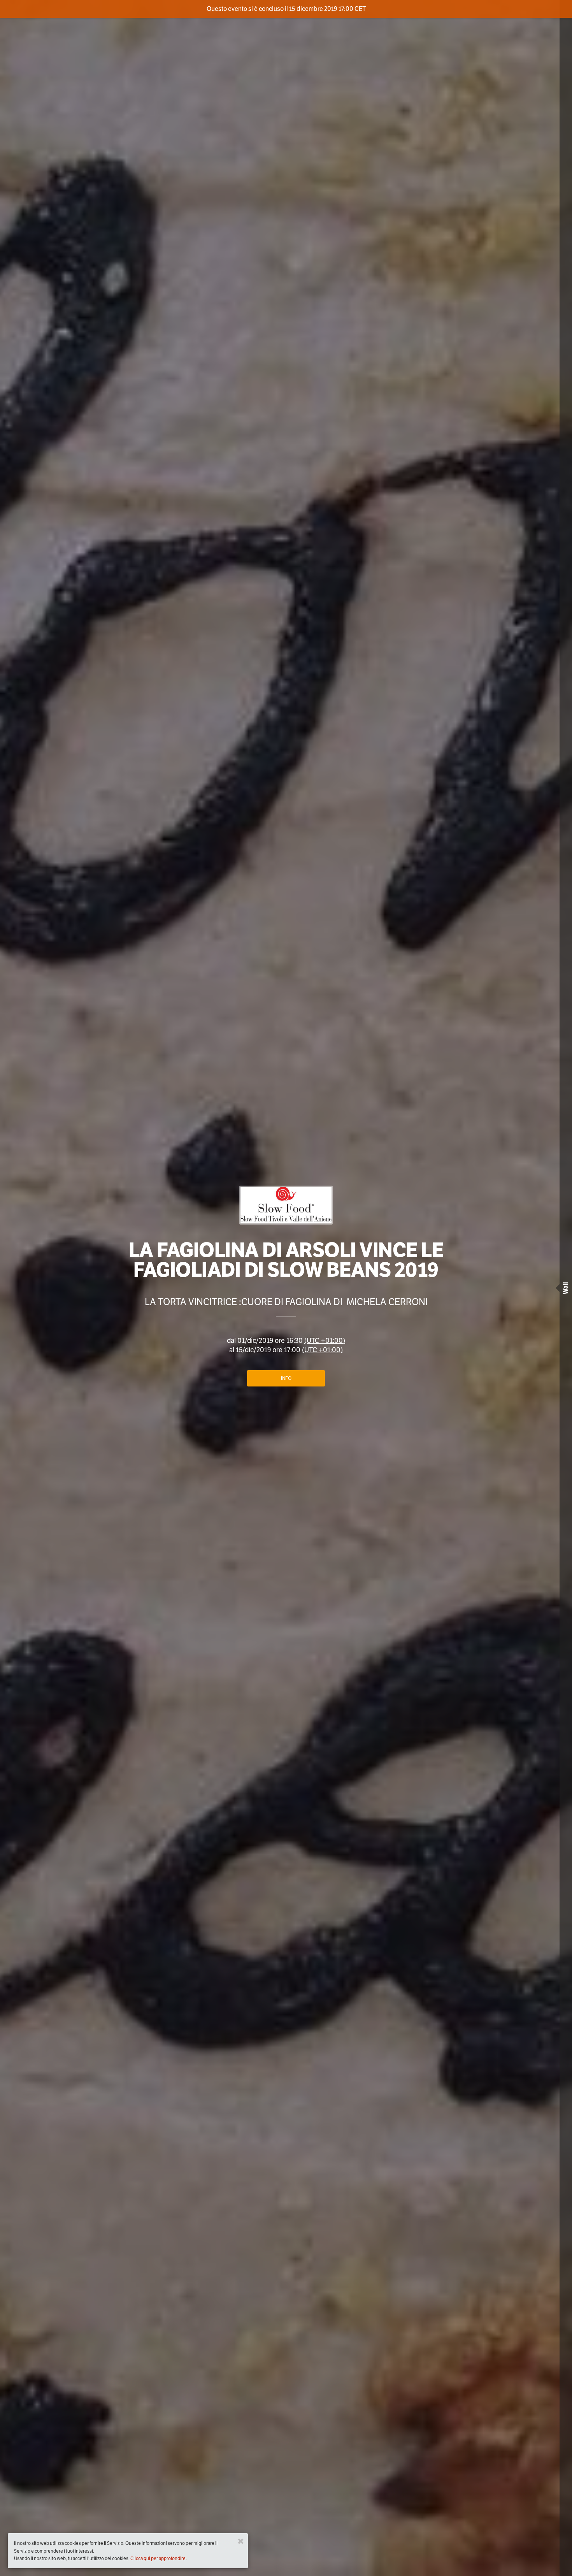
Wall (566, 1288)
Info (286, 1378)
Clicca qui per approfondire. (159, 2558)
